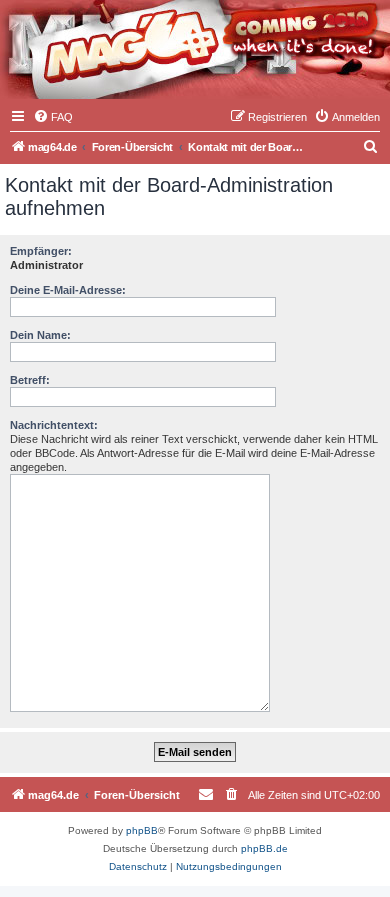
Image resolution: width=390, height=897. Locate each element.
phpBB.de (264, 848)
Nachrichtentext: (54, 425)
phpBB (142, 830)
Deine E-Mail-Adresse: (68, 290)
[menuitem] (53, 117)
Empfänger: (41, 251)
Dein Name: (40, 335)
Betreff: (30, 380)
